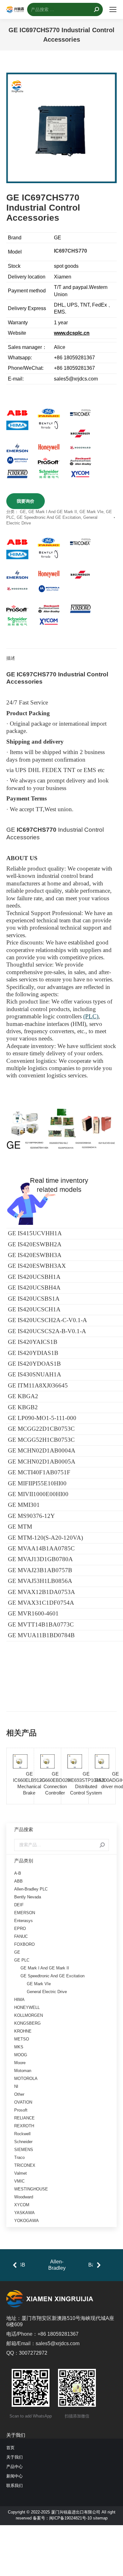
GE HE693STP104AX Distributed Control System (86, 1783)
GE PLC (22, 1960)
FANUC (21, 1936)
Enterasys (23, 1921)
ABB (18, 1881)
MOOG (21, 2055)
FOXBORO (24, 1944)
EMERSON (25, 1913)
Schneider (23, 2142)
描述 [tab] (11, 658)
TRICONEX (25, 2165)
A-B (18, 1873)
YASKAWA (24, 2213)
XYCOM (22, 2205)
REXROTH (24, 2126)
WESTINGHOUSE (31, 2189)
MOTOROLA (26, 2079)
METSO (22, 2039)
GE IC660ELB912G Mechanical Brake (29, 1783)
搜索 (102, 1845)
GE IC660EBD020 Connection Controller (55, 1783)
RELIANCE (24, 2118)
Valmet (20, 2173)
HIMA (19, 2000)
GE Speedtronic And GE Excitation (49, 517)
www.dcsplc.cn (72, 333)
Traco (19, 2157)
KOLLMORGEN (29, 2015)
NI (16, 2086)
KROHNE (23, 2031)
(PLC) (91, 1016)
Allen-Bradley (57, 2265)
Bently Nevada (28, 1897)
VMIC (19, 2181)
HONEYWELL (27, 2007)
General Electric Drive (47, 1992)
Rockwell (22, 2134)
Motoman (23, 2071)
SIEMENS (24, 2150)
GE (23, 512)
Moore (20, 2063)
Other (19, 2094)
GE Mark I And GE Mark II (53, 512)
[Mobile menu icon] (113, 9)
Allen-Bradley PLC (31, 1889)
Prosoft (21, 2110)
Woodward (24, 2197)
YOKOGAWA (26, 2221)
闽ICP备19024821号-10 (70, 2518)
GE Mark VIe (91, 512)
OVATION (23, 2102)
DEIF (19, 1905)
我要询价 (26, 501)
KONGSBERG (27, 2023)
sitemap (100, 2518)
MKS (19, 2047)
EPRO (20, 1929)
